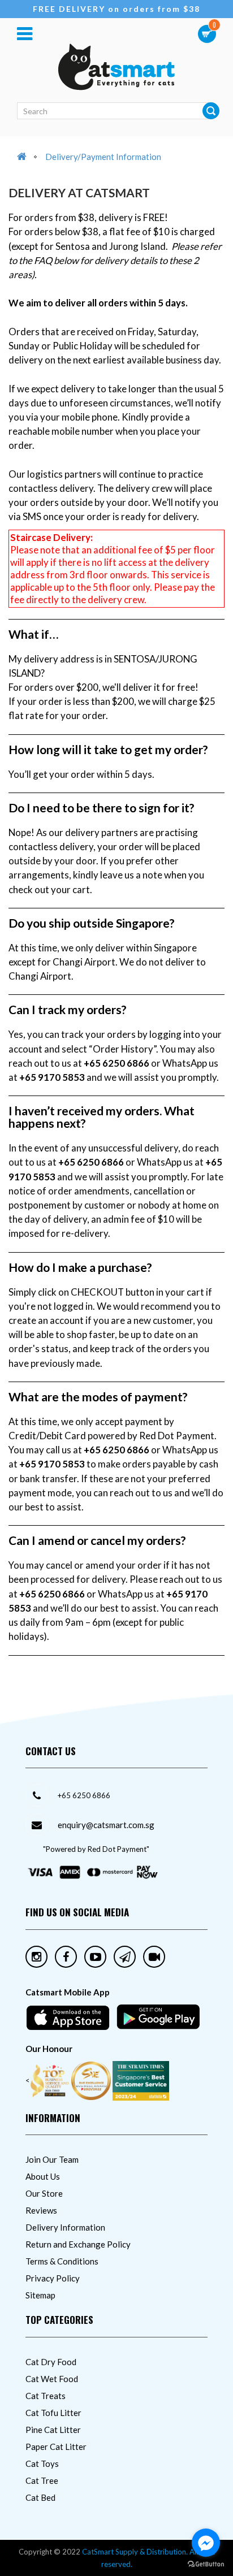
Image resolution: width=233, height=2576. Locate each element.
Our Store (44, 2193)
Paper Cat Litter (56, 2447)
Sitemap (40, 2295)
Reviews (41, 2210)
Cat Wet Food (52, 2379)
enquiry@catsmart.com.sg (106, 1825)
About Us (43, 2176)
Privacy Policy (53, 2278)
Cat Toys (42, 2464)
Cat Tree (42, 2480)
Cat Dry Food (51, 2362)
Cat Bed (40, 2497)
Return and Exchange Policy (78, 2244)
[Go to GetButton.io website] (206, 2564)
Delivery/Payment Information (103, 157)
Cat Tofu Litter (53, 2413)
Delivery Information (65, 2227)
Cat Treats (46, 2396)
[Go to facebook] (206, 2543)
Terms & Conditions (62, 2261)
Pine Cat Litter (53, 2430)
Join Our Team (52, 2159)
